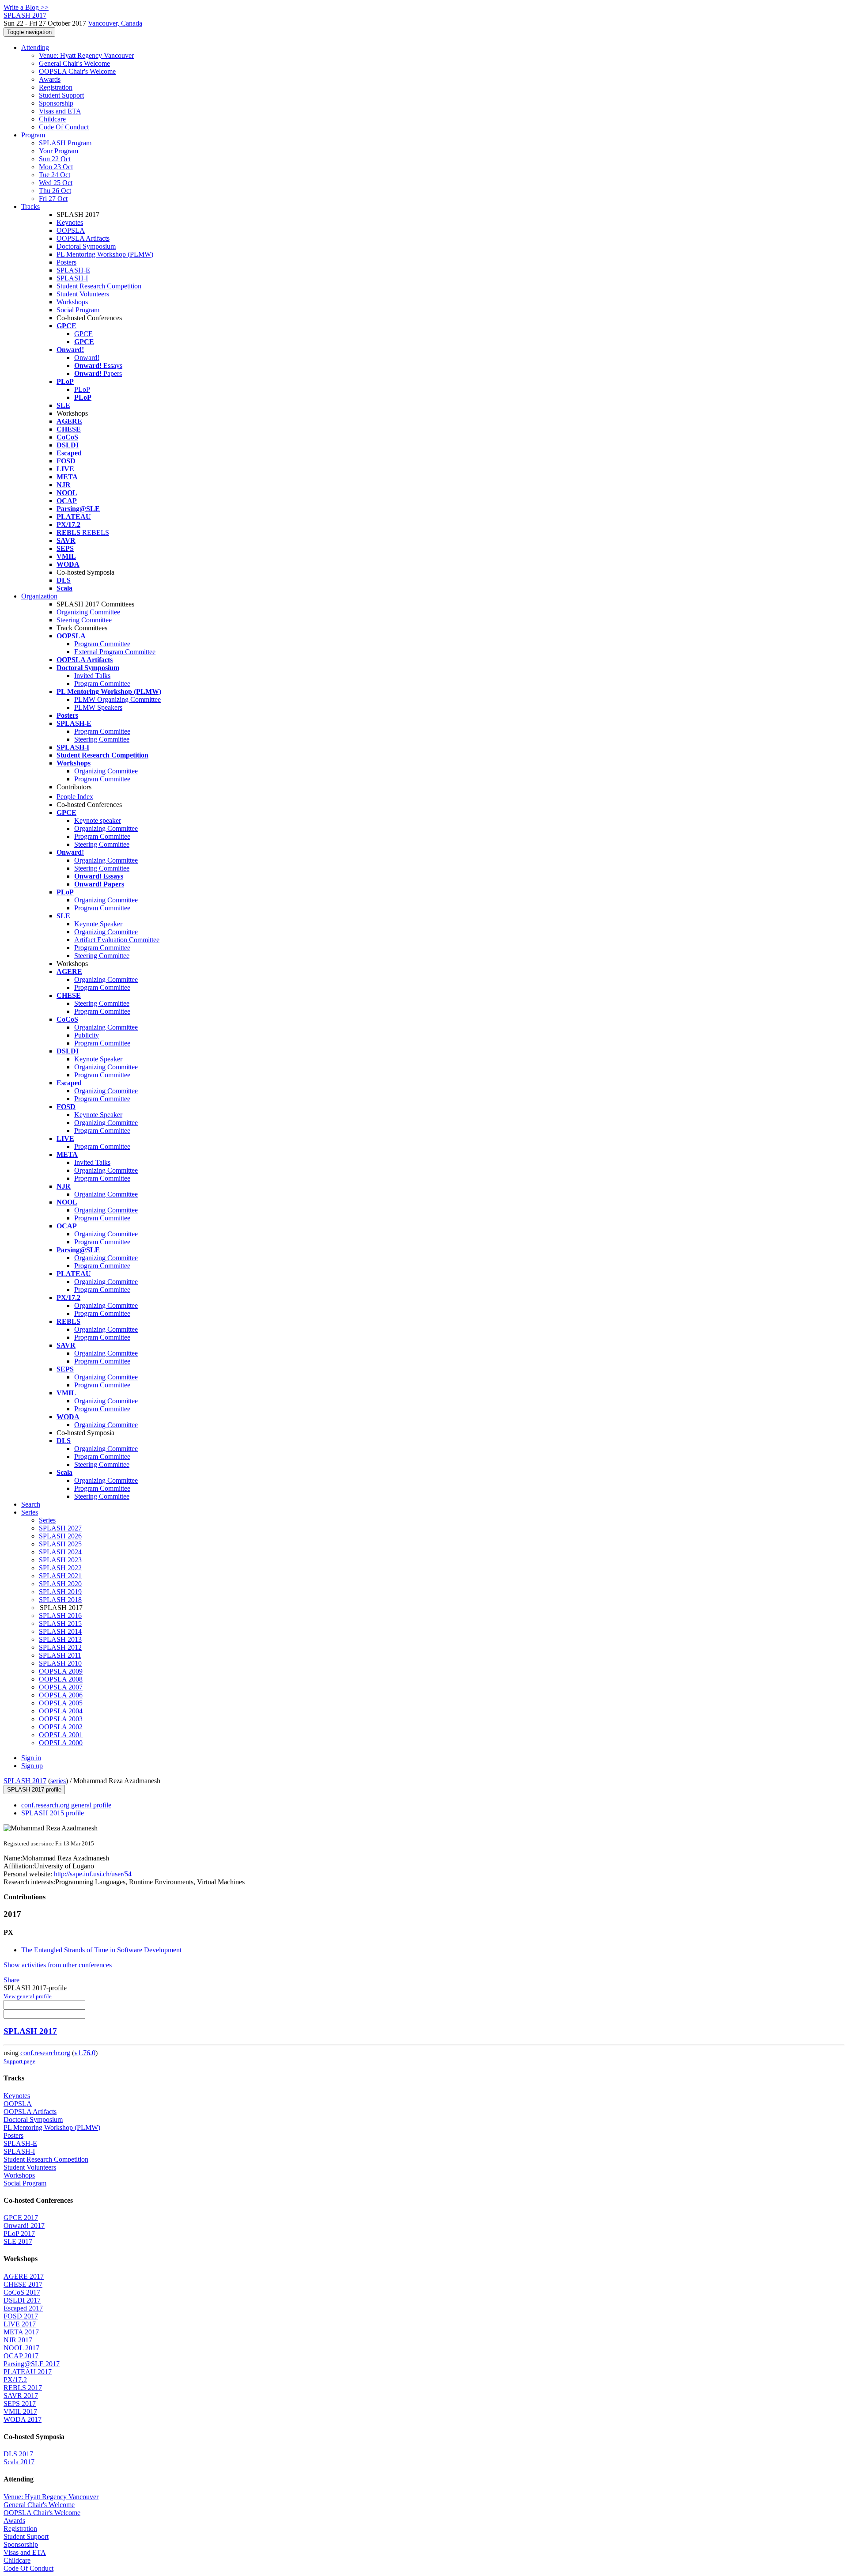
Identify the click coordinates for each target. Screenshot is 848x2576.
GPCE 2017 (21, 2218)
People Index (75, 797)
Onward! (87, 358)
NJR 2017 (18, 2340)
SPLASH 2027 (60, 1528)
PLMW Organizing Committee (117, 699)
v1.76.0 (85, 2053)
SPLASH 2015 (60, 1623)
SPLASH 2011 (60, 1655)
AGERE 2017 (24, 2276)
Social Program (78, 310)
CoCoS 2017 (22, 2292)
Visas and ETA (60, 111)
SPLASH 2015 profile (53, 1813)
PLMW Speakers (98, 707)
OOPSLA (71, 230)
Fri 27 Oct (53, 199)
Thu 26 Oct (55, 191)
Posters (66, 262)
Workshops (72, 302)
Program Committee (102, 644)
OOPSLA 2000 (61, 1743)
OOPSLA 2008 (61, 1679)
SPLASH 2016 (60, 1616)
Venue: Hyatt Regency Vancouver (86, 55)
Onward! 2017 (24, 2226)
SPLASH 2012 (60, 1647)
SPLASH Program (65, 143)
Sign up (32, 1766)
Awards (50, 79)
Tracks (30, 206)
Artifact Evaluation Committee (117, 940)
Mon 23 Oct (56, 167)
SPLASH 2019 (60, 1592)
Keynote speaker (98, 820)
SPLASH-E (73, 270)
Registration (56, 87)
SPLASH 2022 (60, 1568)
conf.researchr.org (45, 2053)
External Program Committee (115, 652)
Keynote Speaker (98, 924)
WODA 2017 (23, 2419)
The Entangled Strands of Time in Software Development (101, 1950)
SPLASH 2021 (60, 1576)
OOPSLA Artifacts (83, 238)
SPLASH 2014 (60, 1631)
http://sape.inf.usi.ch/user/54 (92, 1874)
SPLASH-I (72, 278)
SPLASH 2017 (25, 1781)
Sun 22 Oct (55, 159)
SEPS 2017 (20, 2404)
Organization (39, 596)
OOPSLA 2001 (61, 1735)
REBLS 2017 (23, 2388)
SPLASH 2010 (60, 1663)
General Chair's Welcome (74, 63)
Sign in (31, 1758)
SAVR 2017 (21, 2396)
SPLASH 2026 (60, 1536)
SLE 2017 (18, 2241)
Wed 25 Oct (56, 183)
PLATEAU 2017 (28, 2372)
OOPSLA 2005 (61, 1703)
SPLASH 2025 (60, 1544)
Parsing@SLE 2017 (32, 2364)
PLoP (82, 389)
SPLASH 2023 (60, 1560)
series (58, 1781)
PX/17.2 (15, 2380)
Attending (35, 47)
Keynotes (70, 222)
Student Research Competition (99, 286)
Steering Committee (84, 620)
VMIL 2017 (20, 2411)
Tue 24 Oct (55, 175)
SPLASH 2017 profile (34, 1790)
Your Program (59, 151)
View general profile (28, 1996)
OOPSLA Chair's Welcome (77, 71)
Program (33, 135)
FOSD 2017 (21, 2316)
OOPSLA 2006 (61, 1695)
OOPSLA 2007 (61, 1687)
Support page (19, 2061)
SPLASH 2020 (60, 1584)
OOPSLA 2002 (61, 1727)
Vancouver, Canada (115, 23)
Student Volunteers (83, 294)
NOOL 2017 (21, 2348)
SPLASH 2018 (60, 1600)
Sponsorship (56, 103)
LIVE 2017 (20, 2324)
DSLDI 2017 (22, 2300)
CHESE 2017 (23, 2284)
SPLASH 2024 (60, 1552)
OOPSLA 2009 (61, 1671)
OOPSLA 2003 (61, 1719)
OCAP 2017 (21, 2356)
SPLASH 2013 (60, 1639)
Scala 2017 (19, 2462)
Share (11, 1980)
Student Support (61, 95)
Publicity (87, 1035)
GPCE (83, 334)
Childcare (52, 119)
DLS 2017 (18, 2454)
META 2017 (21, 2332)
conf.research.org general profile (66, 1805)
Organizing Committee (88, 612)
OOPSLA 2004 (61, 1711)
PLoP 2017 (19, 2233)
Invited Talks (92, 676)
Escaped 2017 (23, 2308)
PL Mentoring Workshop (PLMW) (105, 254)
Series (47, 1520)
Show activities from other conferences (58, 1965)
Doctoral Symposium (86, 246)
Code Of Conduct (64, 127)
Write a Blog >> (26, 7)
